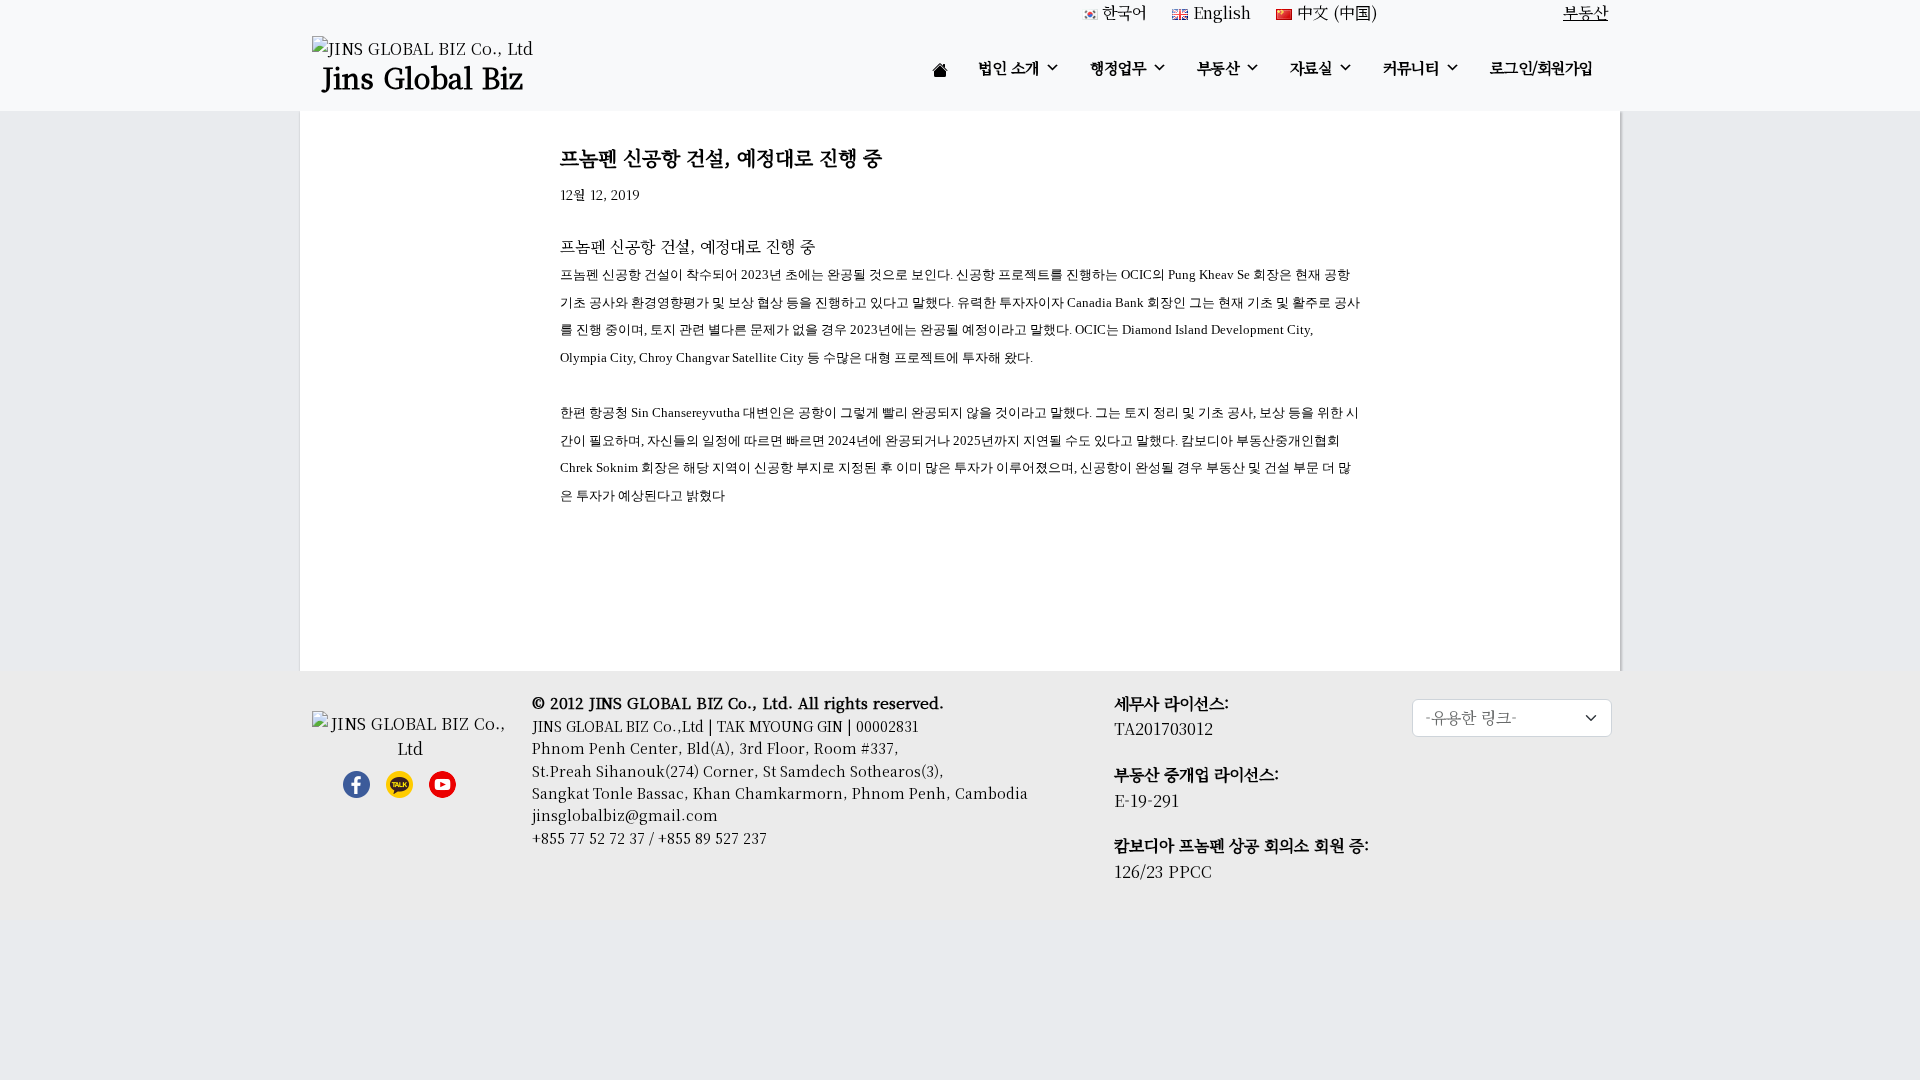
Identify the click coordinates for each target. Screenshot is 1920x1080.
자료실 (1311, 67)
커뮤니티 (1411, 67)
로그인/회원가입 (1541, 67)
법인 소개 (1008, 67)
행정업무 (1118, 67)
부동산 (1218, 67)
